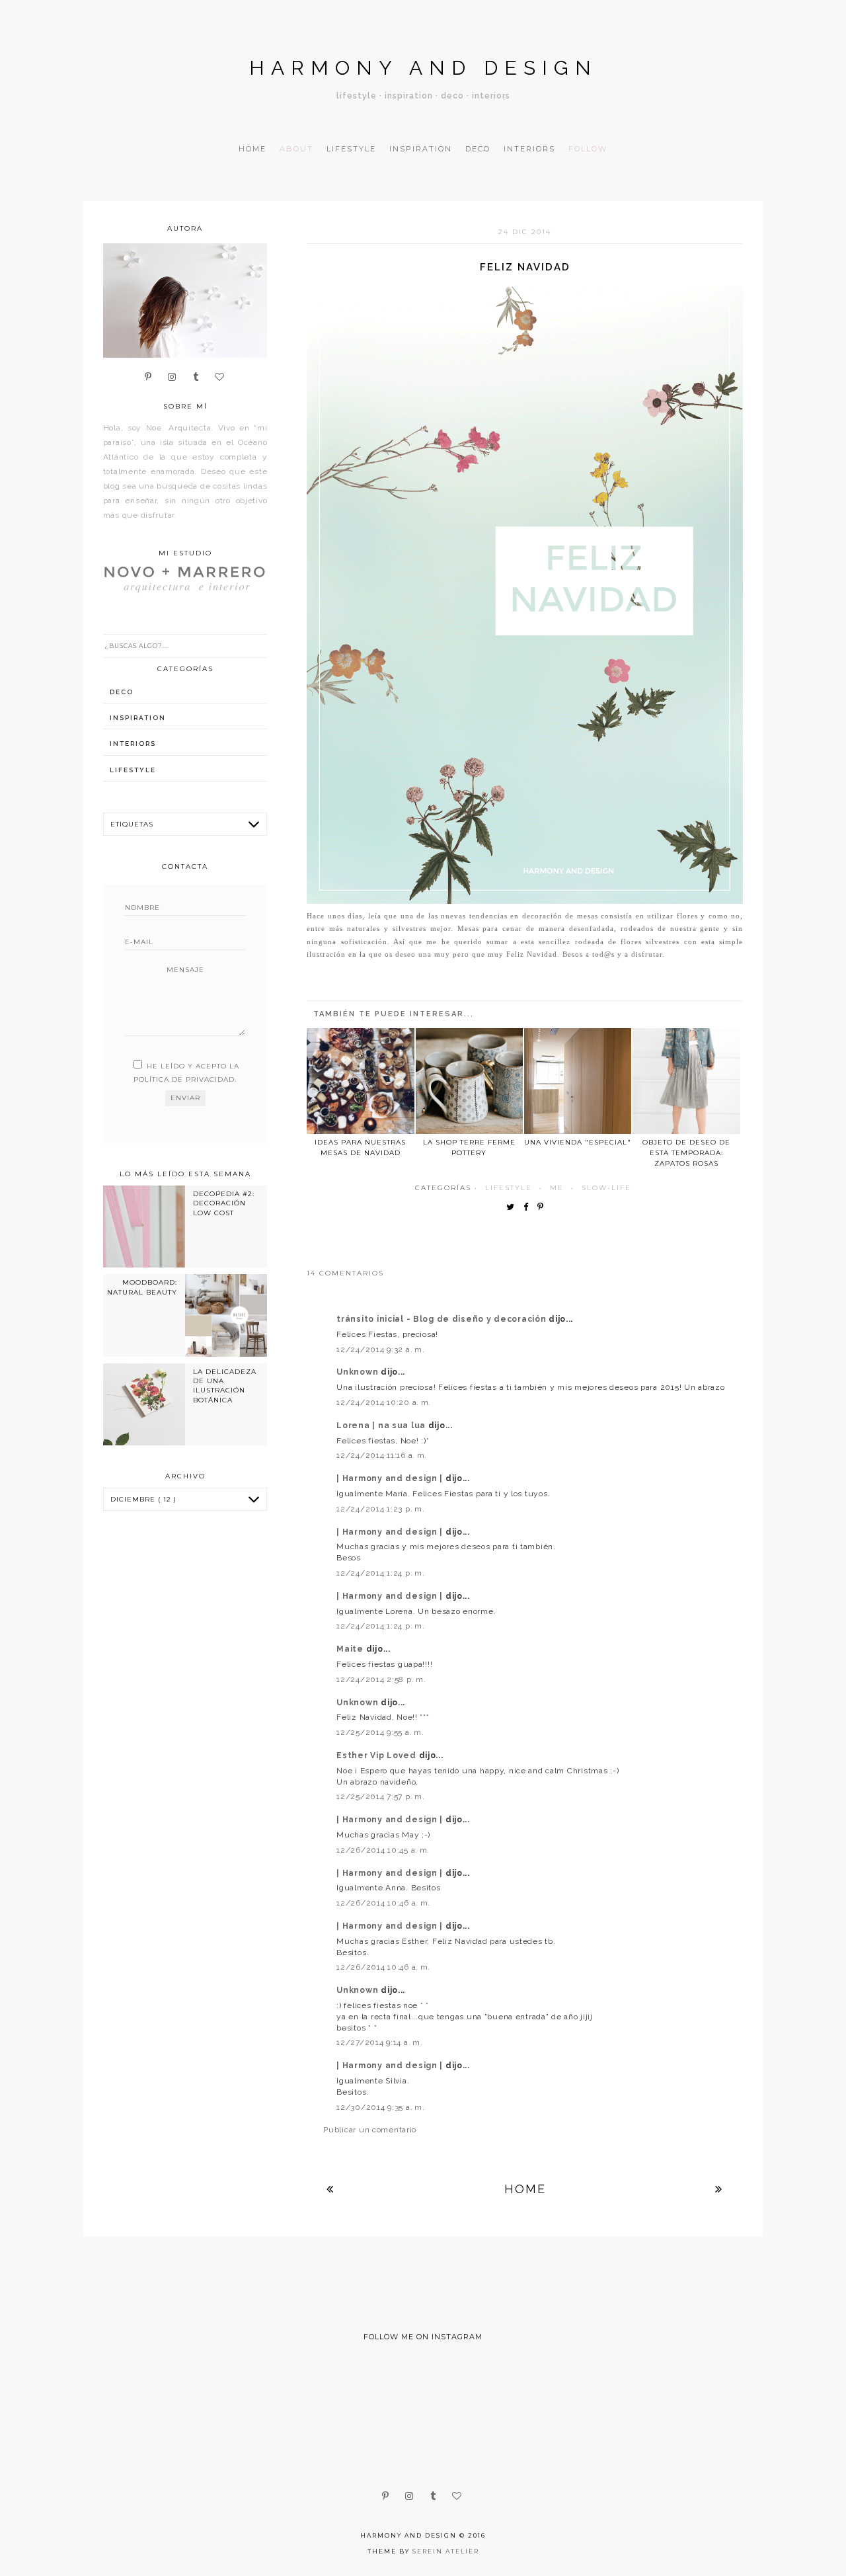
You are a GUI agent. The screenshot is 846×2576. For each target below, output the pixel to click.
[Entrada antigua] (719, 2189)
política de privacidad (184, 1079)
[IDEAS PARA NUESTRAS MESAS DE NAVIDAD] (360, 1081)
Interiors (529, 149)
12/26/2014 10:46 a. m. (383, 1903)
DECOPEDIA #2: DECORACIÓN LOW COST (224, 1203)
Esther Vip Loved (377, 1755)
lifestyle (509, 1188)
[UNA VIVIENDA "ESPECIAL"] (578, 1081)
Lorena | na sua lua (382, 1426)
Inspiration (421, 149)
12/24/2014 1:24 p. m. (380, 1573)
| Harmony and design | (391, 1478)
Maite (351, 1649)
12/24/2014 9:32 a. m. (380, 1349)
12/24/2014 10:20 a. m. (384, 1402)
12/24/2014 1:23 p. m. (380, 1509)
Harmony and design (423, 68)
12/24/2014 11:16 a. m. (382, 1455)
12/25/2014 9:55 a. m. (380, 1732)
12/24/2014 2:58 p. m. (381, 1679)
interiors (133, 744)
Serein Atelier (446, 2551)
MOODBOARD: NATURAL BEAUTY (142, 1287)
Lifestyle (351, 149)
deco (122, 692)
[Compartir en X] (514, 1208)
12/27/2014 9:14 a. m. (379, 2042)
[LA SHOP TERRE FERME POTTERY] (469, 1081)
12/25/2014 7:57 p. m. (380, 1796)
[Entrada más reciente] (330, 2189)
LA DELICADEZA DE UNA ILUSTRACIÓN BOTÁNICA (225, 1386)
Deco (478, 149)
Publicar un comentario (370, 2130)
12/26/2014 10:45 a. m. (383, 1850)
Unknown (359, 1372)
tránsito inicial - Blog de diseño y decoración (442, 1319)
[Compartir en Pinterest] (544, 1208)
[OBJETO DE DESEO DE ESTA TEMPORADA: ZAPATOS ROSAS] (686, 1081)
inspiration (138, 718)
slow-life (606, 1188)
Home (252, 149)
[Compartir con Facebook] (529, 1208)
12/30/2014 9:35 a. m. (380, 2107)
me (557, 1188)
